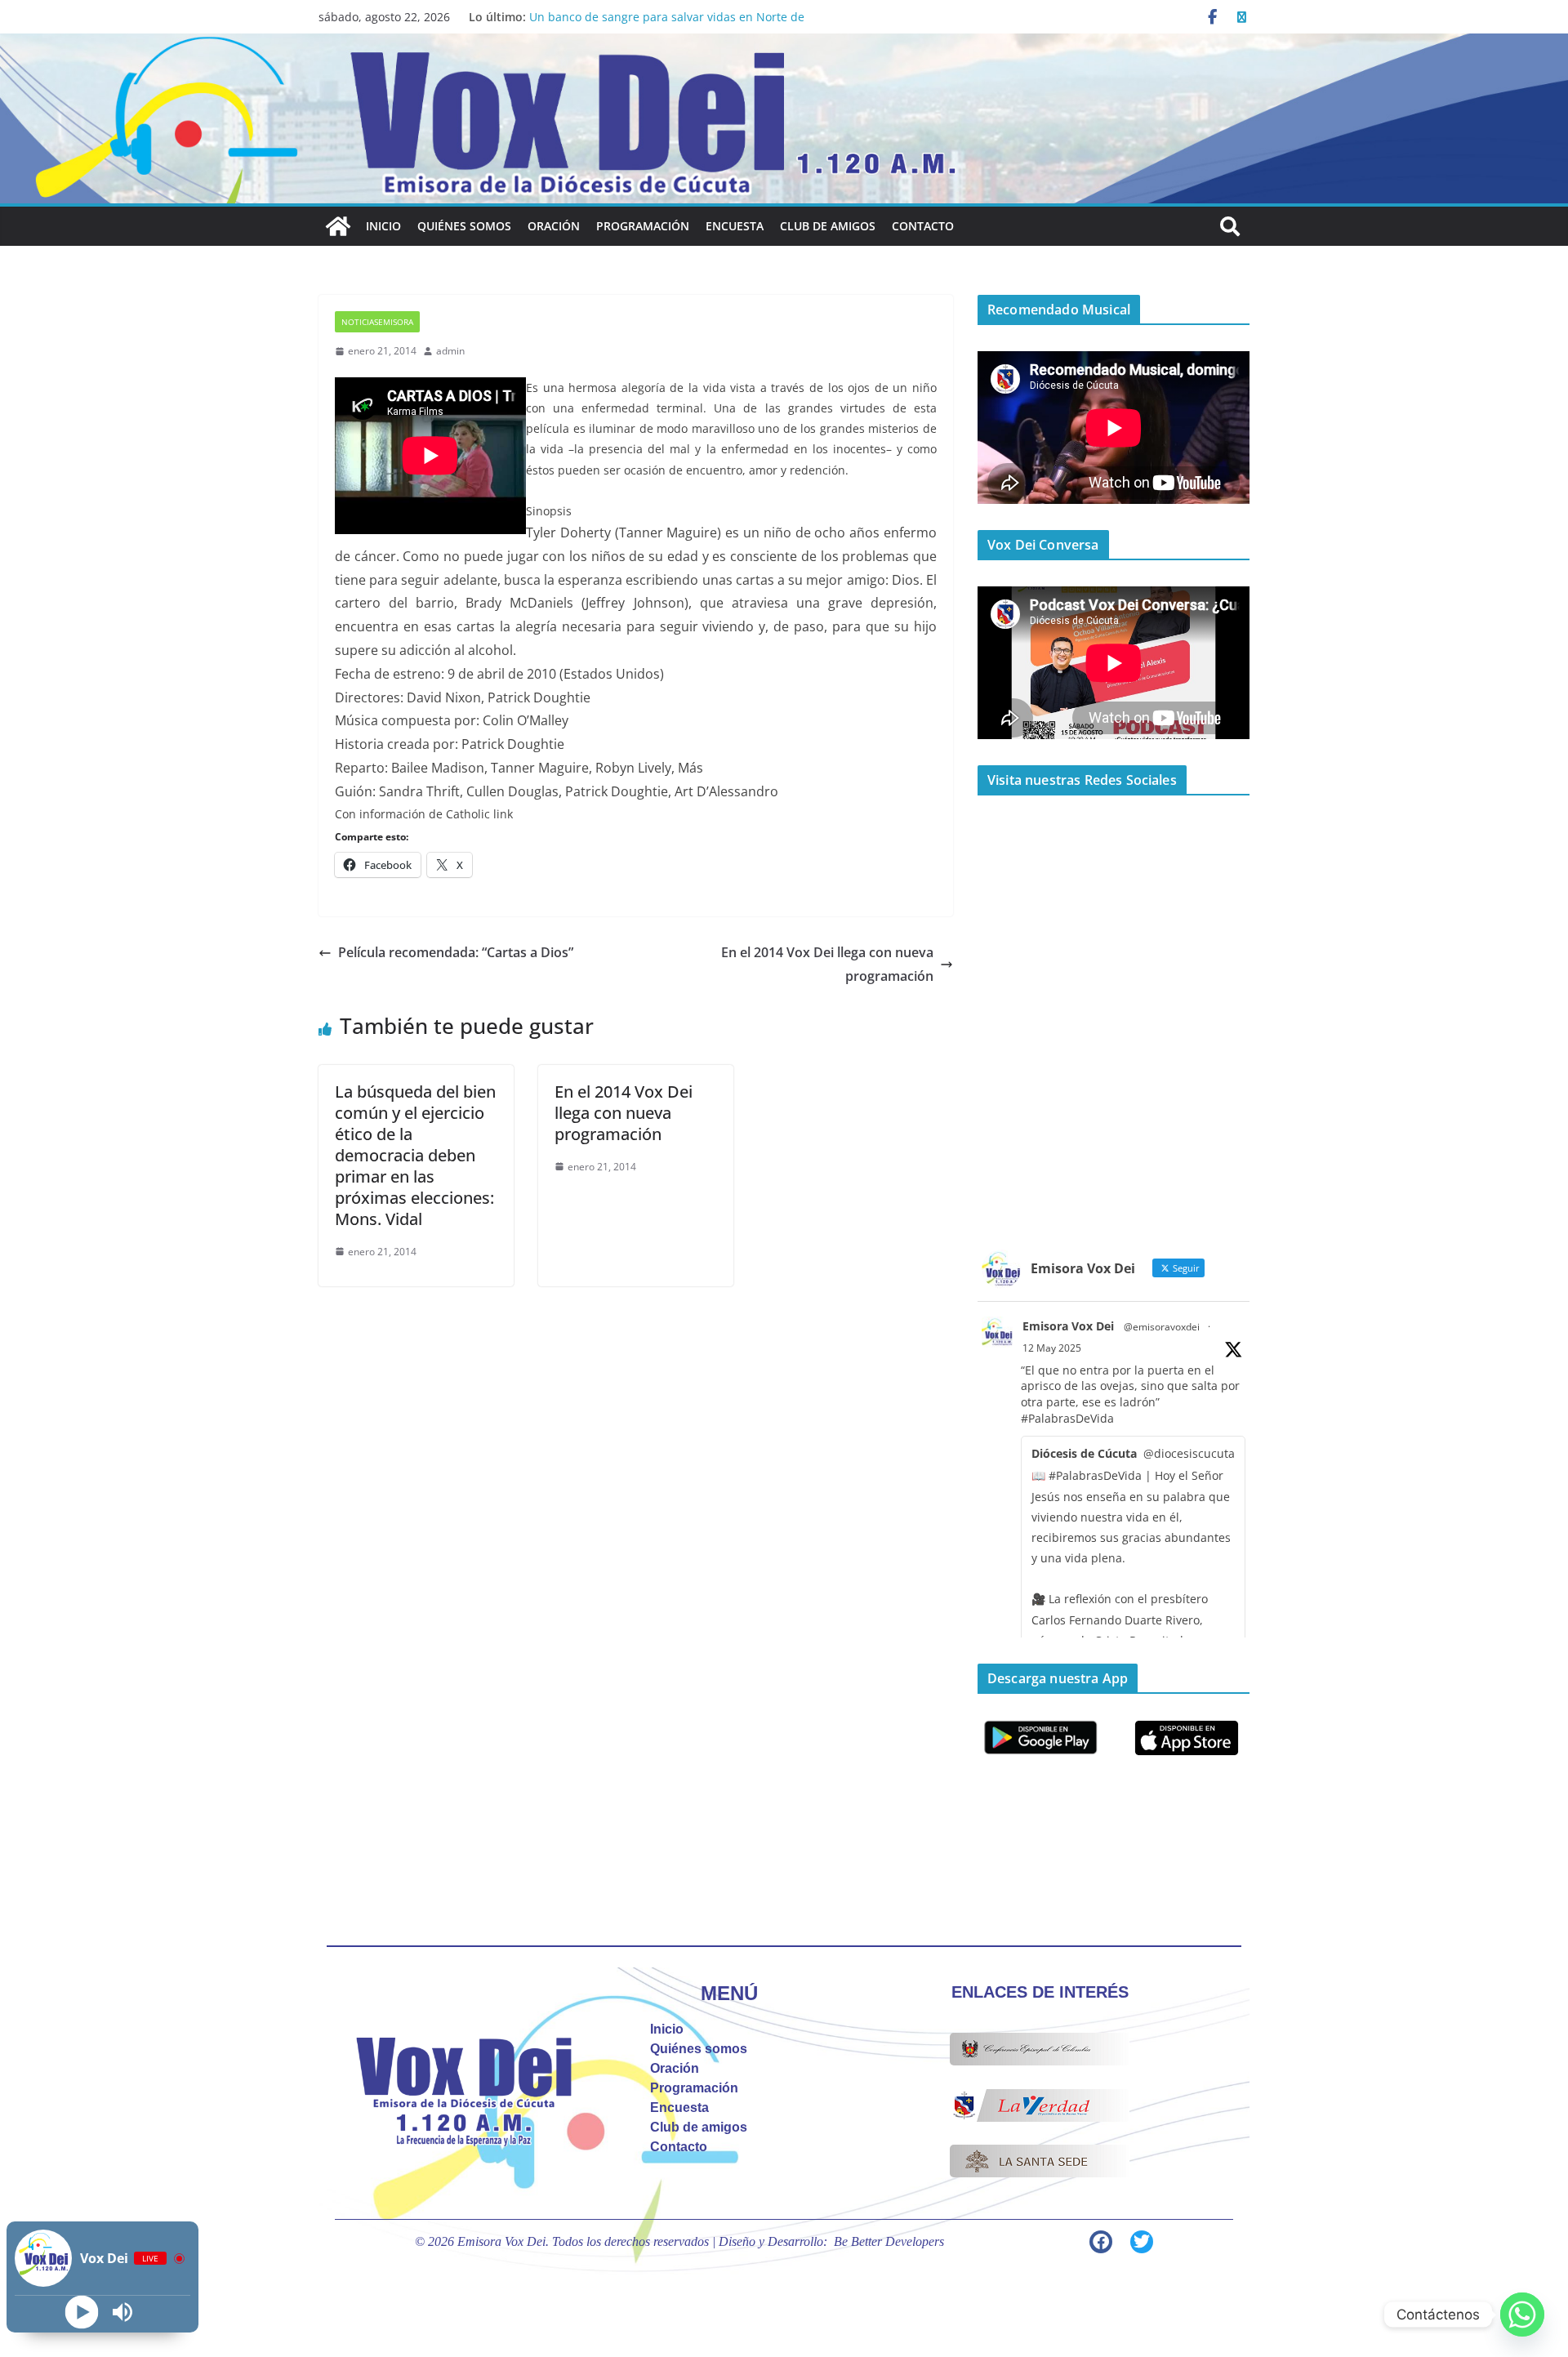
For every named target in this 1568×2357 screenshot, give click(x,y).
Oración (554, 226)
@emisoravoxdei (1162, 1327)
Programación (643, 226)
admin (450, 351)
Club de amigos (828, 226)
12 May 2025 (1052, 1348)
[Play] (82, 2312)
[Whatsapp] (1522, 2315)
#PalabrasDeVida (1067, 1418)
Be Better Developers (889, 2241)
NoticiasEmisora (377, 322)
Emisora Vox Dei (1068, 1326)
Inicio (383, 226)
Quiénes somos (464, 226)
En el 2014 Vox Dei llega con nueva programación (827, 964)
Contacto (923, 226)
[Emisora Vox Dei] (338, 226)
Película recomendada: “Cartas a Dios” (456, 952)
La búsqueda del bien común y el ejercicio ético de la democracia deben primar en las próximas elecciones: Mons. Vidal (415, 1155)
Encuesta (735, 226)
